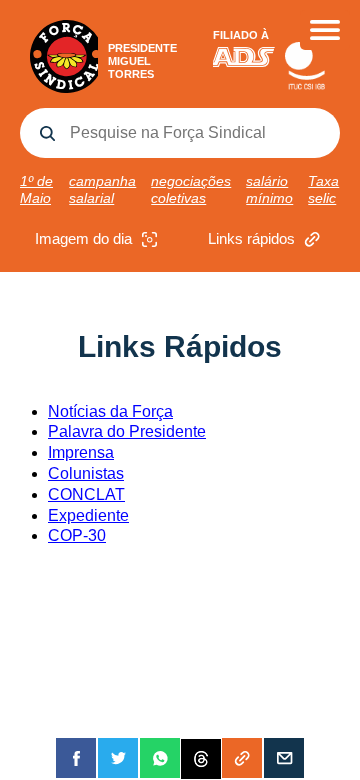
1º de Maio (36, 189)
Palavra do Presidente (127, 431)
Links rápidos (251, 238)
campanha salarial (102, 189)
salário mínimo (269, 189)
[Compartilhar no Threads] (201, 758)
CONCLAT (86, 494)
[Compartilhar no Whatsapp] (160, 758)
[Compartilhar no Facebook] (76, 758)
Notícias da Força (110, 411)
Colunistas (86, 473)
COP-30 (77, 535)
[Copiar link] (242, 758)
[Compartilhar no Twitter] (118, 758)
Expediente (88, 515)
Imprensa (81, 452)
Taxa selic (323, 189)
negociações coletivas (191, 189)
